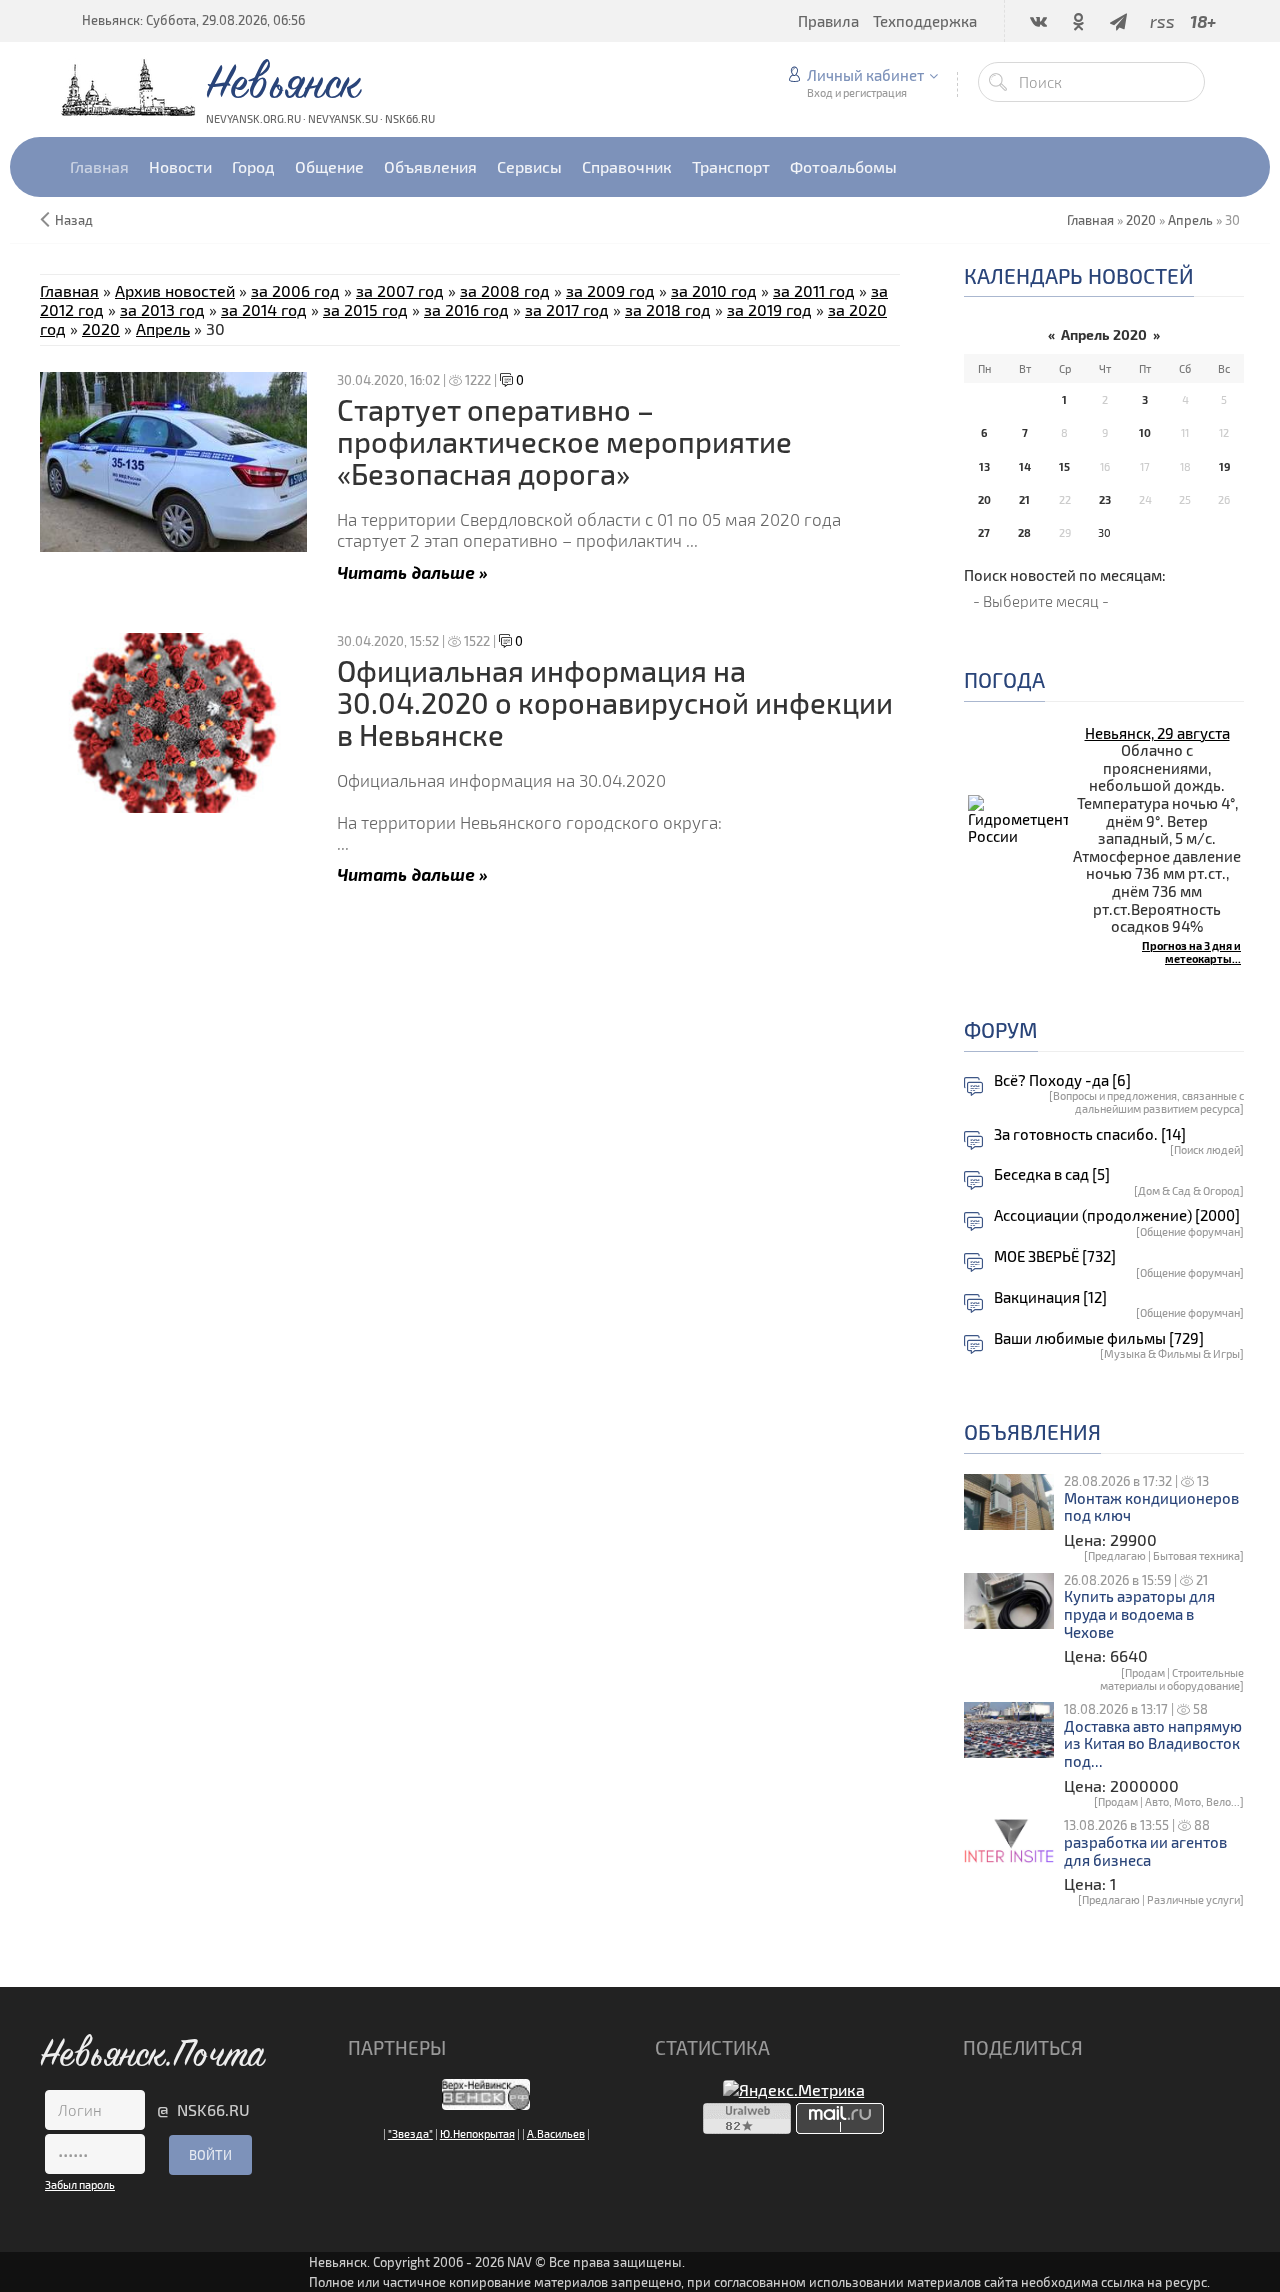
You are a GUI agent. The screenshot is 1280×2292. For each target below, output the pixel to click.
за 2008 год (505, 290)
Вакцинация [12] (1050, 1297)
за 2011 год (814, 290)
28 (1024, 532)
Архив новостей (175, 290)
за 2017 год (567, 309)
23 (1105, 499)
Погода (1004, 679)
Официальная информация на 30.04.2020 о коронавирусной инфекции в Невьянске (615, 703)
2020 (1141, 220)
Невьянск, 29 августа (1157, 733)
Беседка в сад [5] (1052, 1174)
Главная (69, 290)
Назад (74, 220)
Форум (1001, 1029)
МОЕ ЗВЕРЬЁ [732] (1055, 1256)
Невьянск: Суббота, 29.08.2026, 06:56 (193, 20)
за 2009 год (610, 290)
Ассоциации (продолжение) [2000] (1117, 1215)
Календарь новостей (1079, 275)
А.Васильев (556, 2133)
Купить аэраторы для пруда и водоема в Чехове (1139, 1614)
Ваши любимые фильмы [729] (1099, 1338)
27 (984, 532)
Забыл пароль (80, 2184)
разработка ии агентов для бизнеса (1145, 1851)
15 (1064, 466)
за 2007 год (400, 290)
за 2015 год (365, 309)
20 (984, 499)
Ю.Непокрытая (477, 2133)
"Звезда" (410, 2133)
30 (1104, 532)
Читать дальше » (412, 571)
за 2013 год (162, 309)
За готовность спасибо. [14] (1090, 1134)
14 (1025, 466)
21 (1024, 499)
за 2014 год (264, 309)
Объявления (1032, 1431)
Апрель (1190, 220)
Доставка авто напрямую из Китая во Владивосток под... (1153, 1744)
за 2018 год (668, 309)
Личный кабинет (865, 75)
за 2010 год (714, 290)
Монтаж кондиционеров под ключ (1151, 1507)
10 (1145, 432)
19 (1224, 466)
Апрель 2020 (1104, 334)
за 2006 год (295, 290)
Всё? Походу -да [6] (1062, 1080)
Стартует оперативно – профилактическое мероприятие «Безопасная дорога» (564, 442)
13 (984, 466)
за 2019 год (769, 309)
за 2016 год (466, 309)
